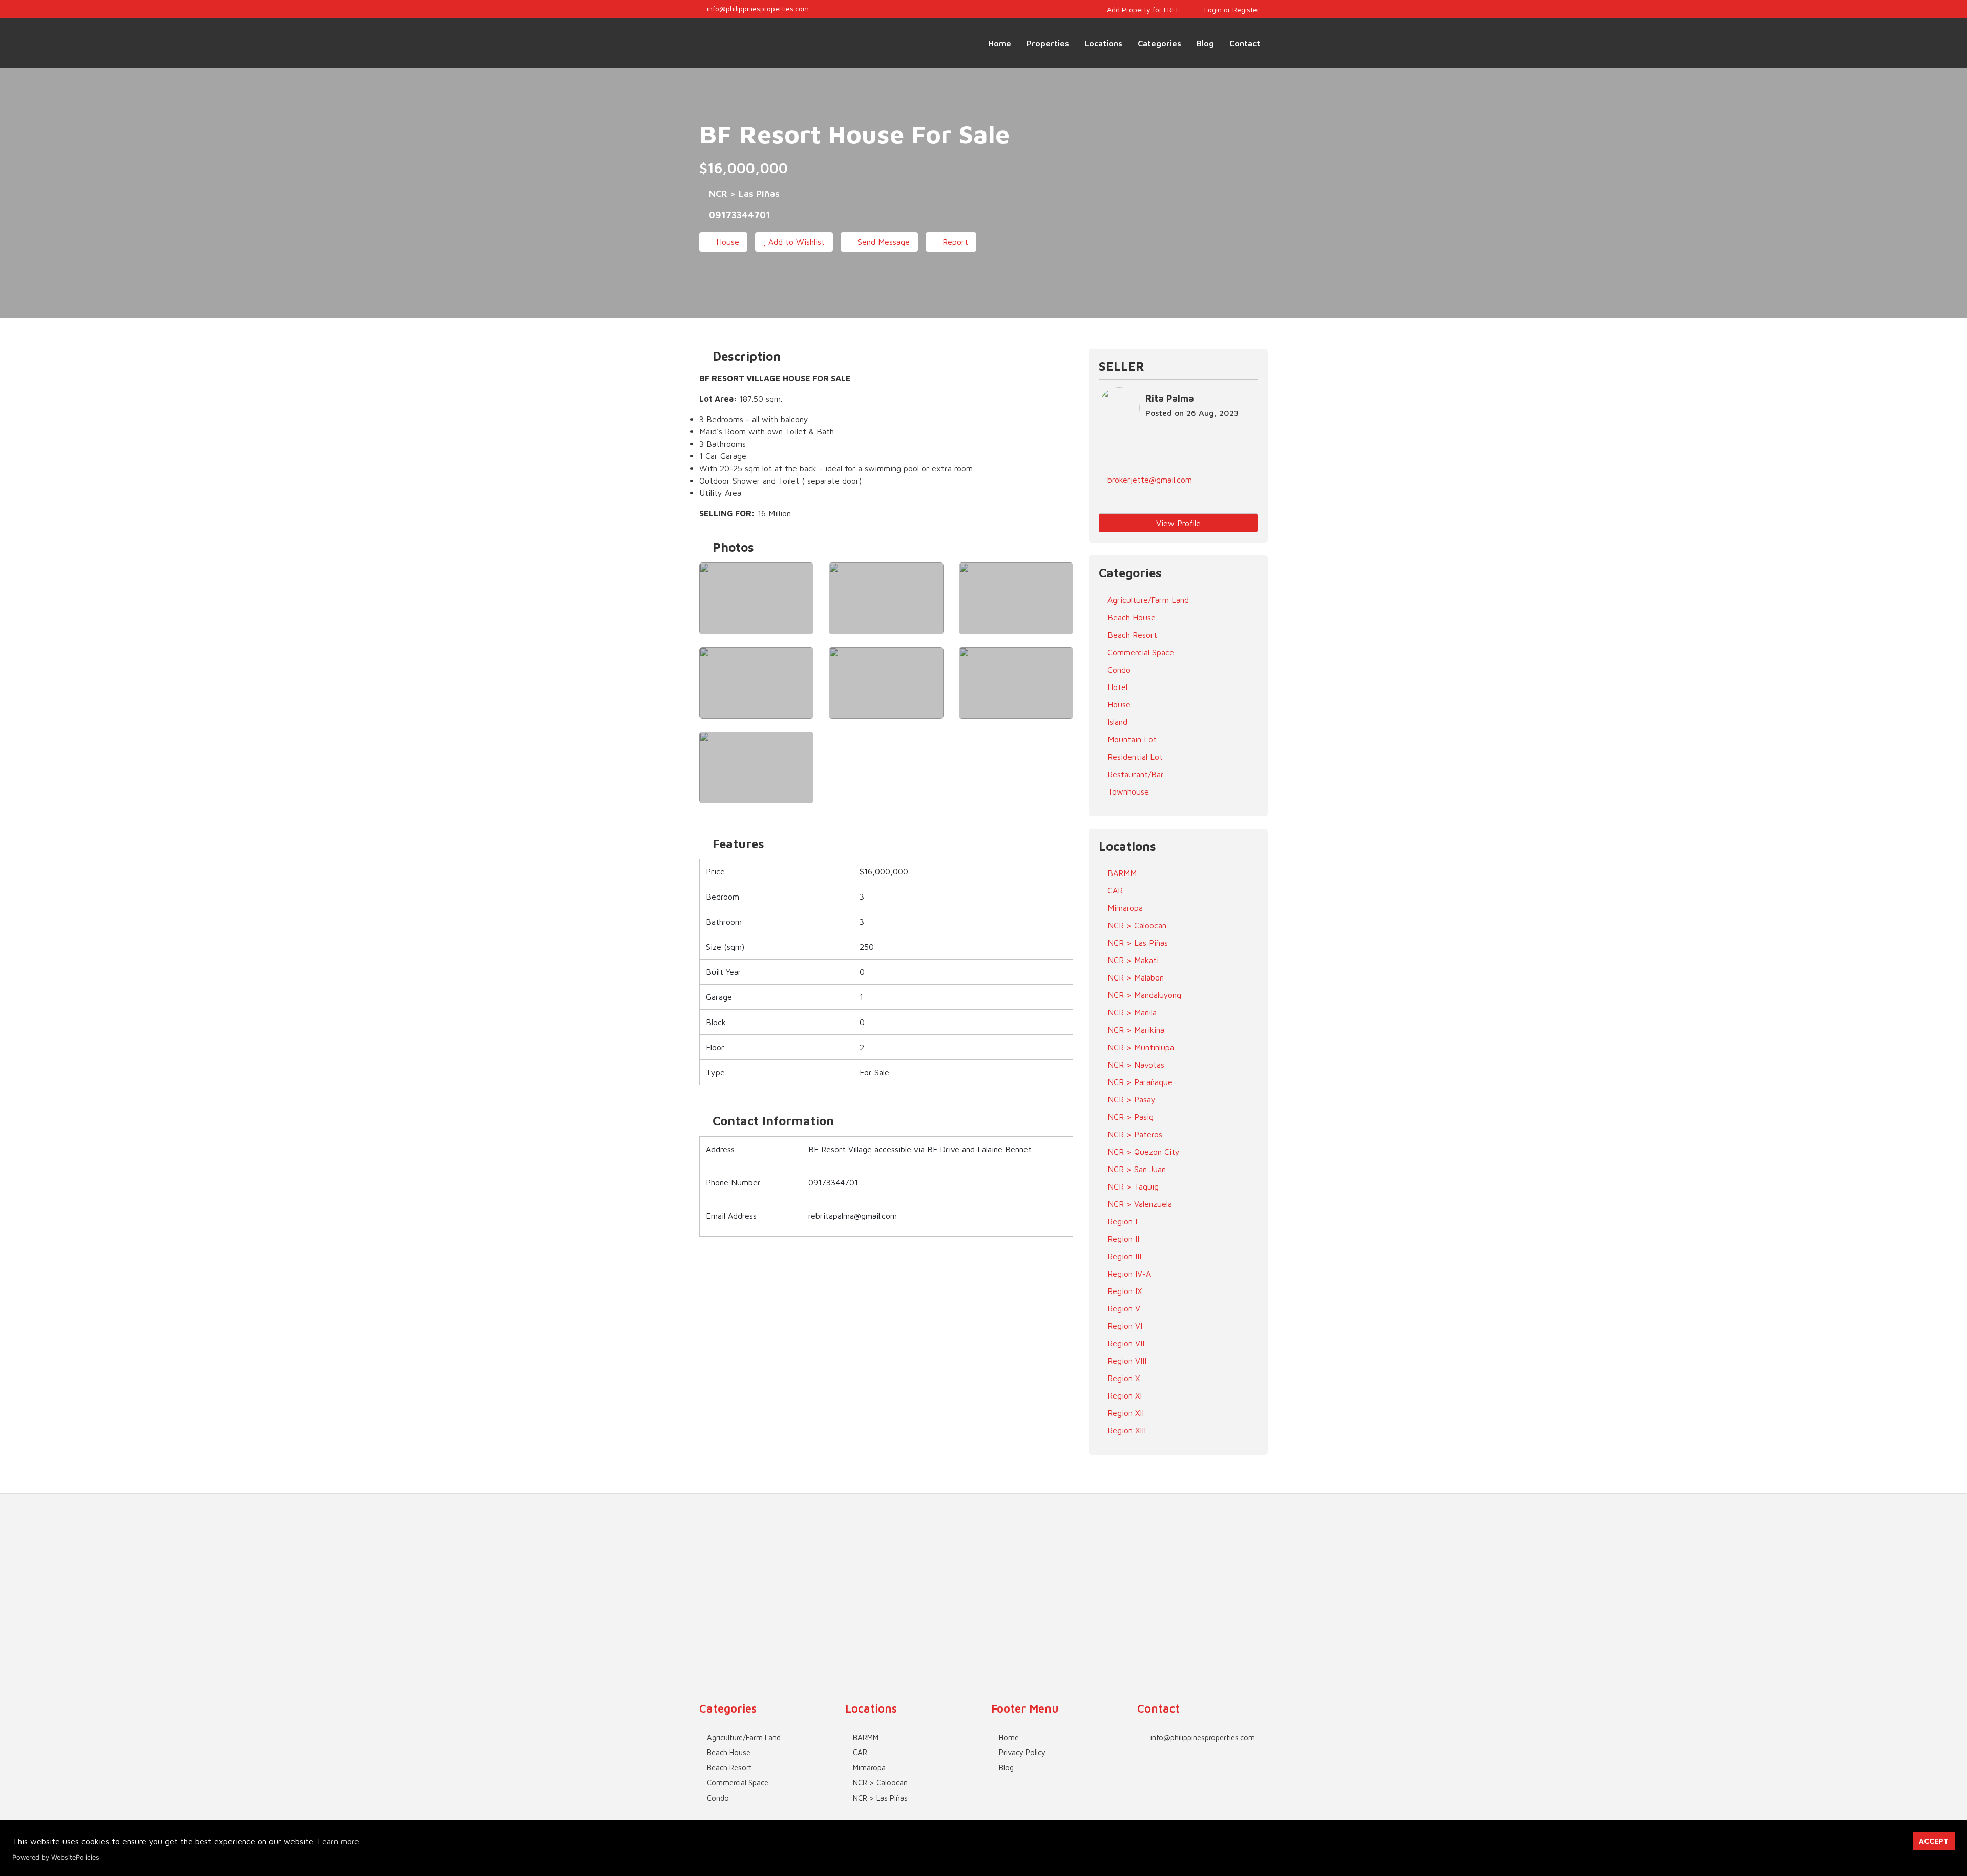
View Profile (1178, 523)
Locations (1103, 43)
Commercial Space (1139, 652)
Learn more (338, 1841)
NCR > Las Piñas (1136, 943)
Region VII (1125, 1343)
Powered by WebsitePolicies (56, 1857)
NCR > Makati (1132, 960)
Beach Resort (1131, 635)
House (726, 242)
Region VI (1124, 1326)
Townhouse (1127, 791)
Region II (1122, 1239)
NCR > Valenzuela (1138, 1204)
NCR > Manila (1131, 1012)
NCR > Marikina (1135, 1030)
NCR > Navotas (1135, 1065)
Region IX (1123, 1291)
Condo (1118, 670)
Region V (1123, 1308)
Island (1116, 722)
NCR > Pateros (1134, 1134)
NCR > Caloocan (1136, 925)
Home (1000, 43)
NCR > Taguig (1132, 1186)
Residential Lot (1134, 757)
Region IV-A (1128, 1274)
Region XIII (1125, 1430)
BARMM (1121, 873)
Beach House (1130, 617)
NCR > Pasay (1130, 1099)
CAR (1114, 890)
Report (954, 242)
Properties (1048, 43)
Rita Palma (1170, 398)
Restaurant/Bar (1134, 774)
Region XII (1124, 1413)
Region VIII (1126, 1361)
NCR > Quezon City (1142, 1152)
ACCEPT (1934, 1841)
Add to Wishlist (795, 242)
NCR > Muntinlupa (1139, 1047)
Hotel (1116, 687)
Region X (1122, 1378)
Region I (1121, 1221)
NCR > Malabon (1134, 977)
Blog (1205, 43)
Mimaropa (1124, 908)
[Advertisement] (983, 1566)
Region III (1123, 1256)
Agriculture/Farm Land (1147, 600)
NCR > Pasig (1129, 1117)
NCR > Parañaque (1139, 1082)
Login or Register (1231, 9)
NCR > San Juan (1135, 1169)
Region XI (1123, 1395)
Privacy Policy (1022, 1752)
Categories (1159, 43)
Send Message (882, 242)
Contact (1245, 43)
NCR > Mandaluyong (1143, 995)
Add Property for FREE (1143, 9)
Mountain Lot (1131, 739)
